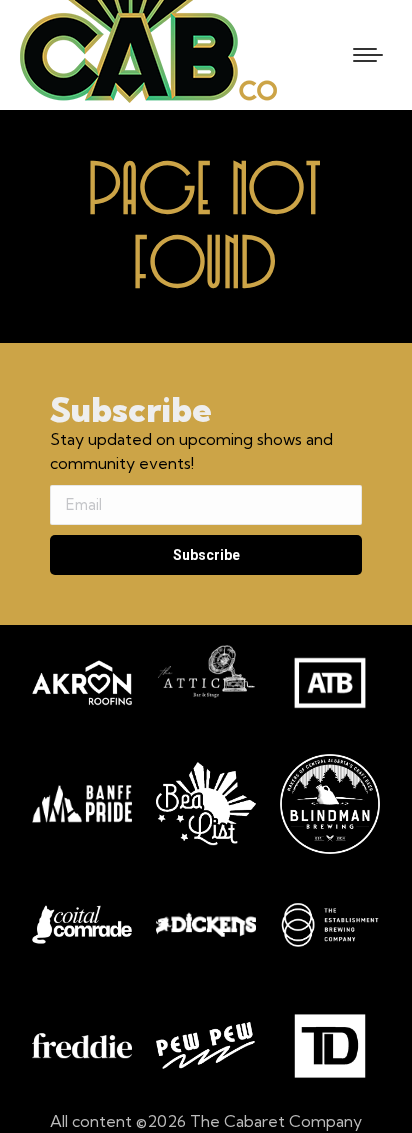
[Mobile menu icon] (368, 55)
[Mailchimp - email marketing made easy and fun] (160, 613)
